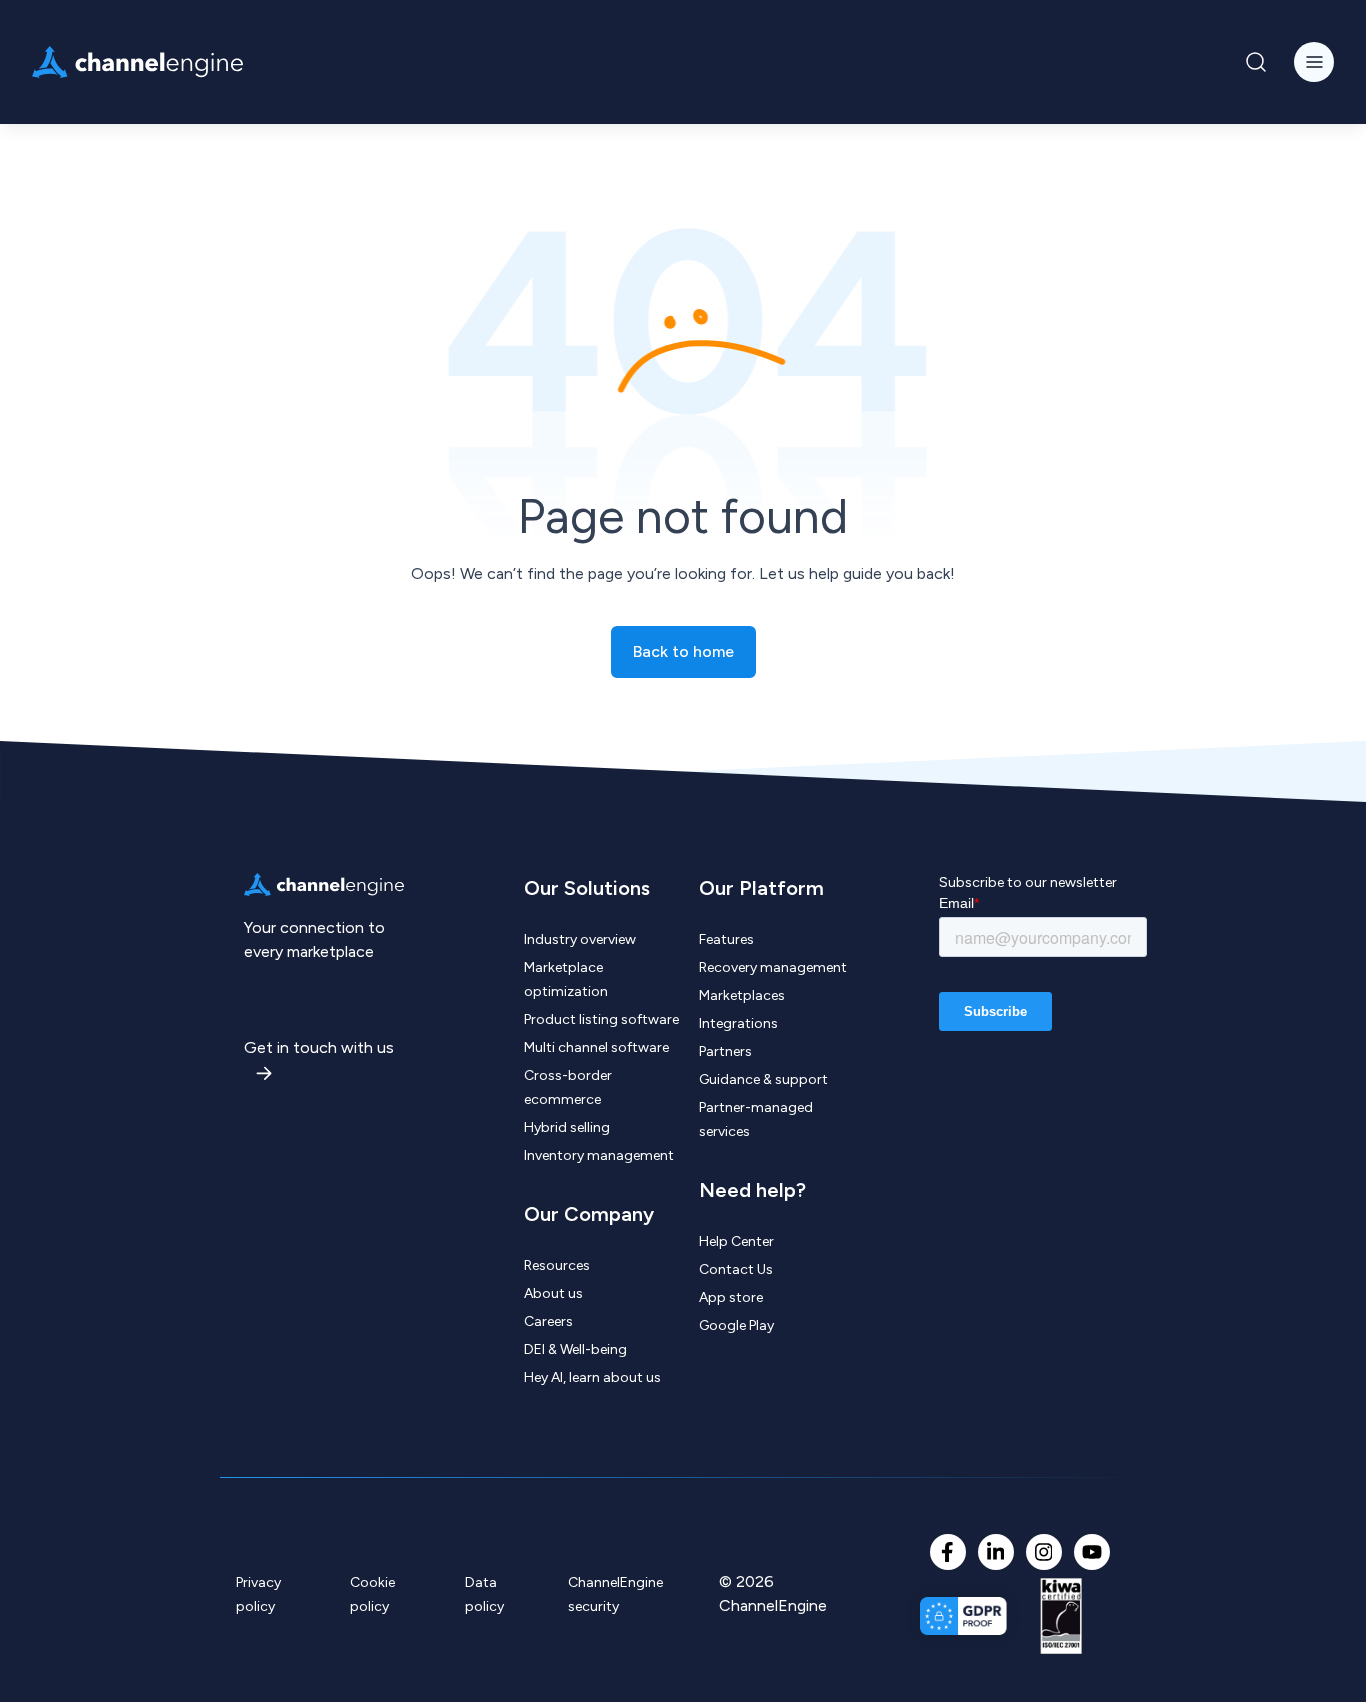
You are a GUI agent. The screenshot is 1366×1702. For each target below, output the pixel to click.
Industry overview (580, 939)
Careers (548, 1321)
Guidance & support (763, 1079)
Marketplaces (742, 995)
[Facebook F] (948, 1552)
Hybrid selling (567, 1127)
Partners (725, 1051)
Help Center (736, 1241)
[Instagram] (1044, 1552)
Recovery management (773, 967)
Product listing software (601, 1019)
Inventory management (599, 1155)
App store (731, 1297)
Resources (557, 1265)
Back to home (683, 651)
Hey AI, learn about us (592, 1377)
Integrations (738, 1023)
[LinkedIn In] (996, 1552)
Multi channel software (596, 1047)
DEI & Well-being (575, 1349)
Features (726, 939)
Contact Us (736, 1269)
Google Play (736, 1325)
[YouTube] (1092, 1552)
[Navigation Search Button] (1256, 62)
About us (553, 1293)
